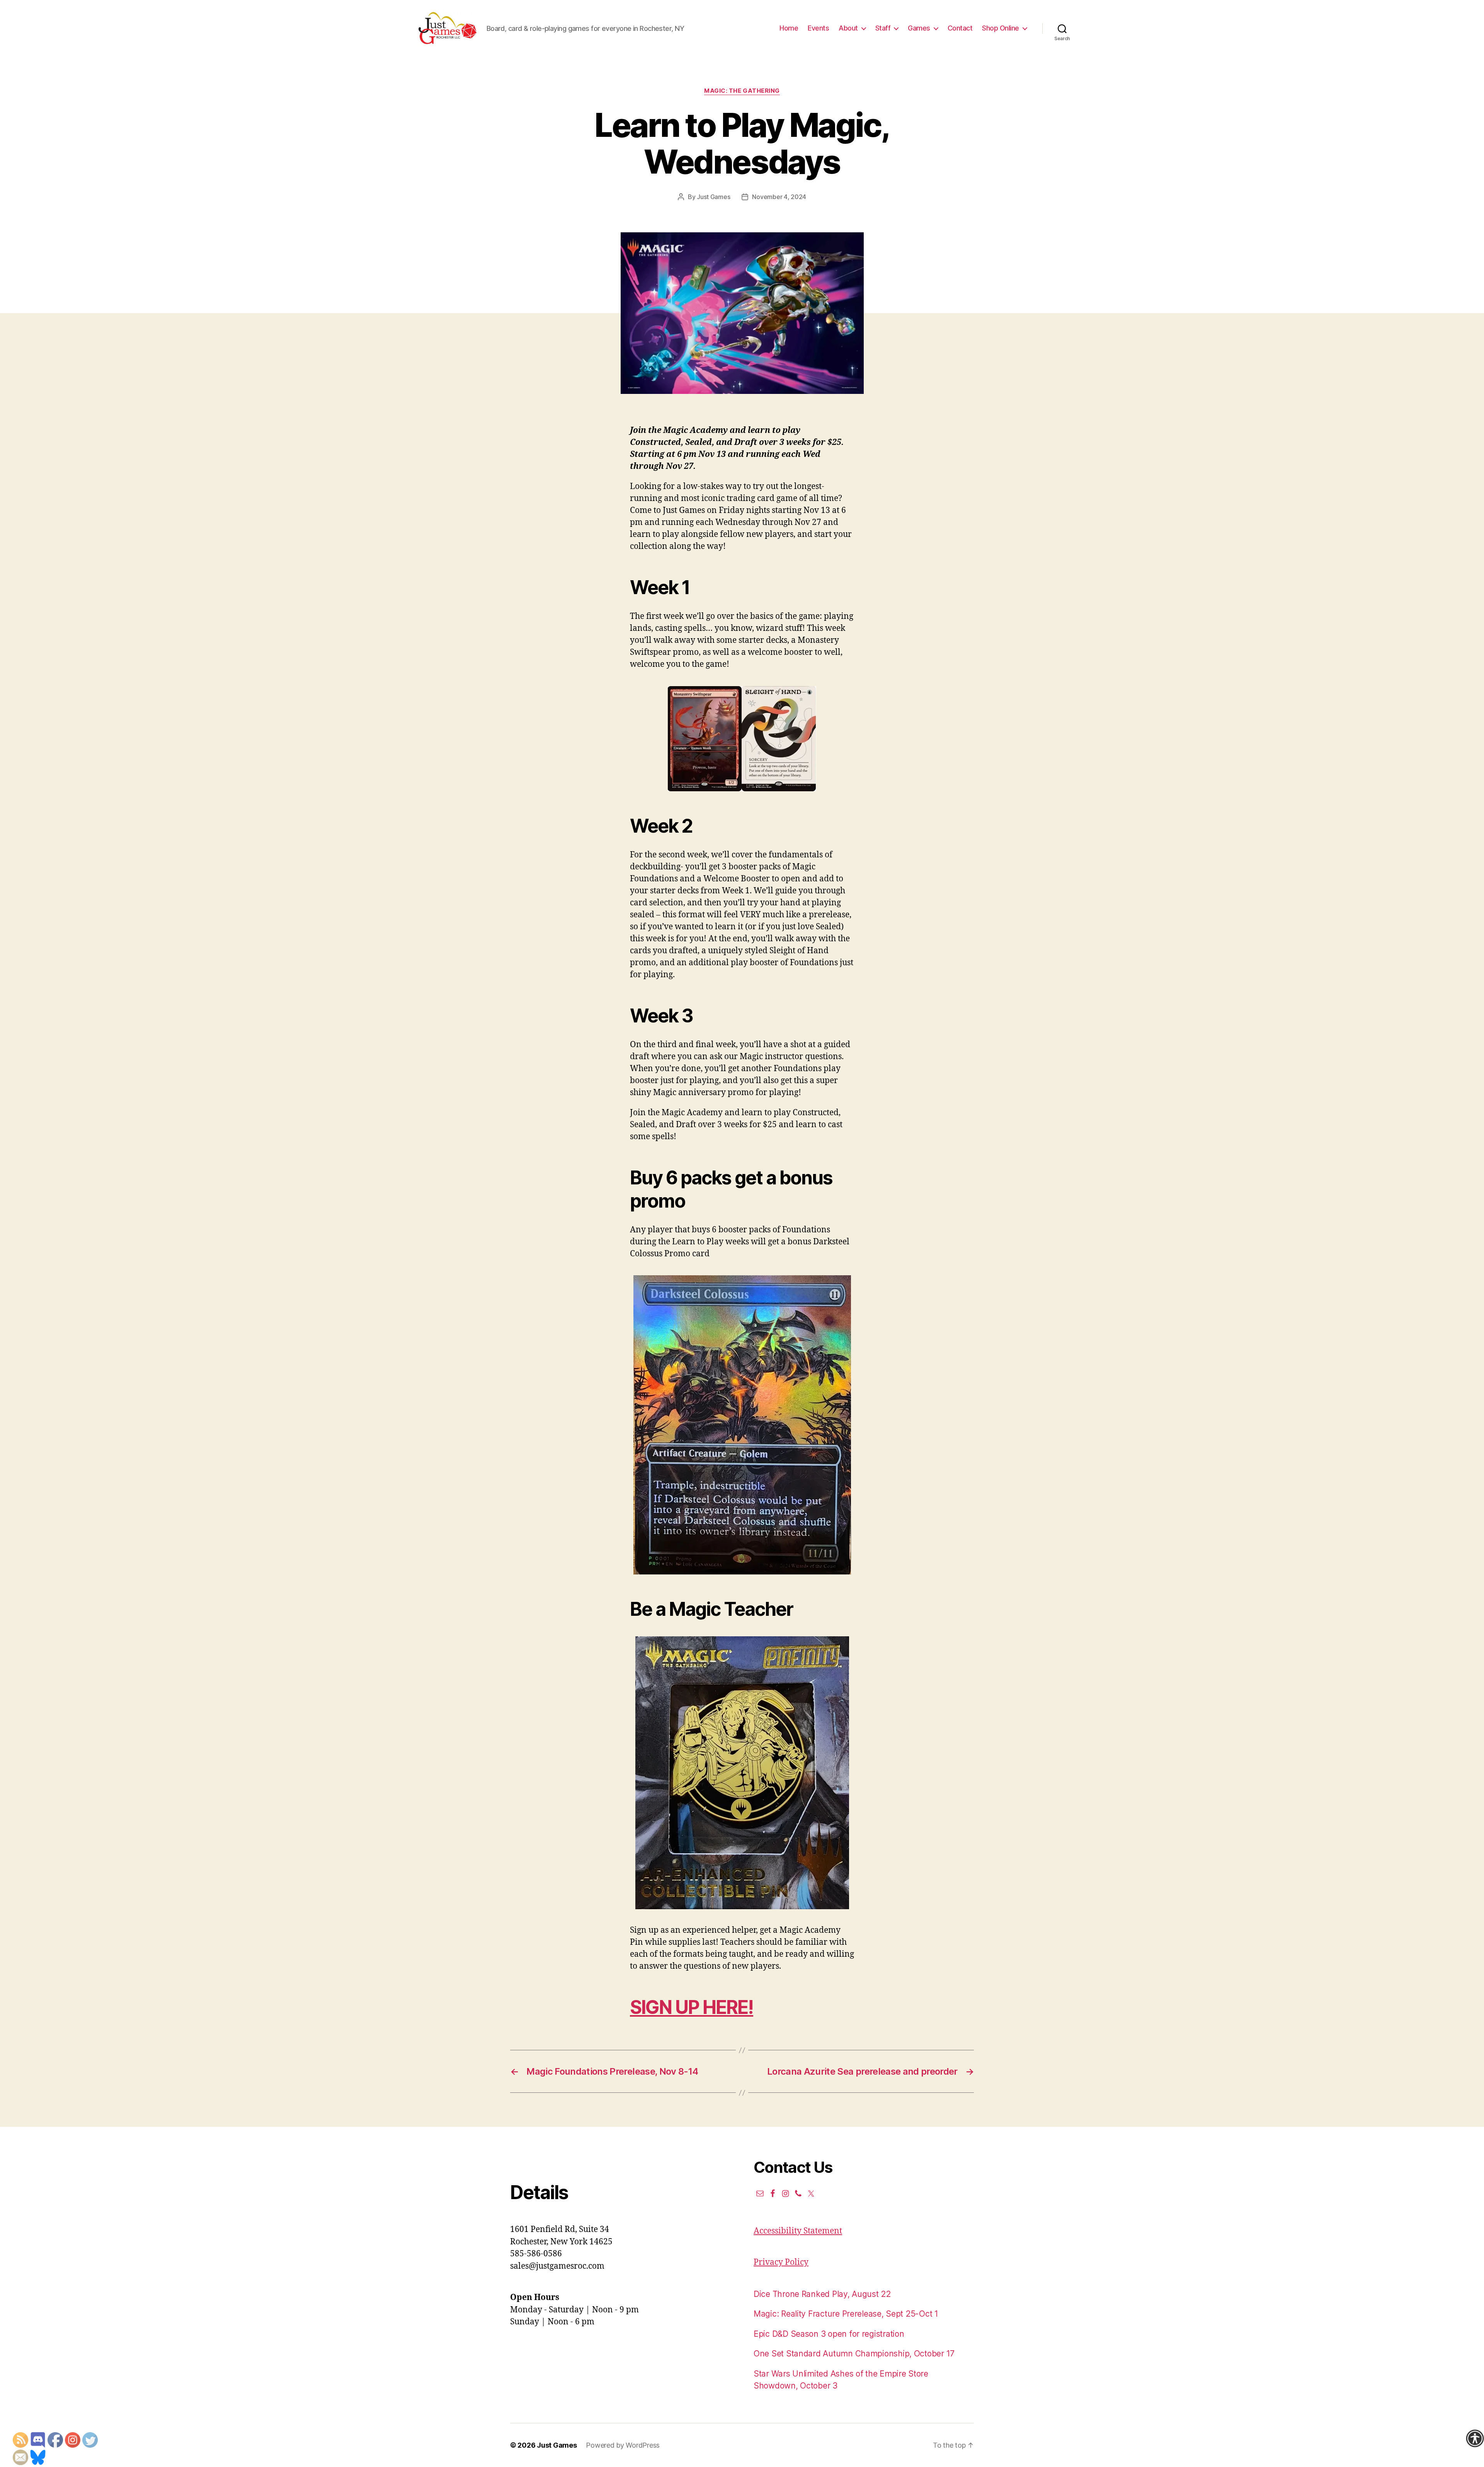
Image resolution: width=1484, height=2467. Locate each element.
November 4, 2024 (779, 197)
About (848, 28)
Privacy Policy (781, 2262)
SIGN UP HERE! (692, 2007)
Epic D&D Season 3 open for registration (829, 2334)
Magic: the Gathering (742, 91)
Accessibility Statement (798, 2231)
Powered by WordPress (623, 2445)
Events (818, 28)
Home (789, 28)
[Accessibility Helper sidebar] (1475, 2438)
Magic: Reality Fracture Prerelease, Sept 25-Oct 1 (846, 2314)
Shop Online (1001, 28)
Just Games (713, 197)
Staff (883, 28)
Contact (960, 28)
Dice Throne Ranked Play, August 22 (822, 2294)
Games (919, 28)
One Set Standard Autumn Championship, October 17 (854, 2354)
